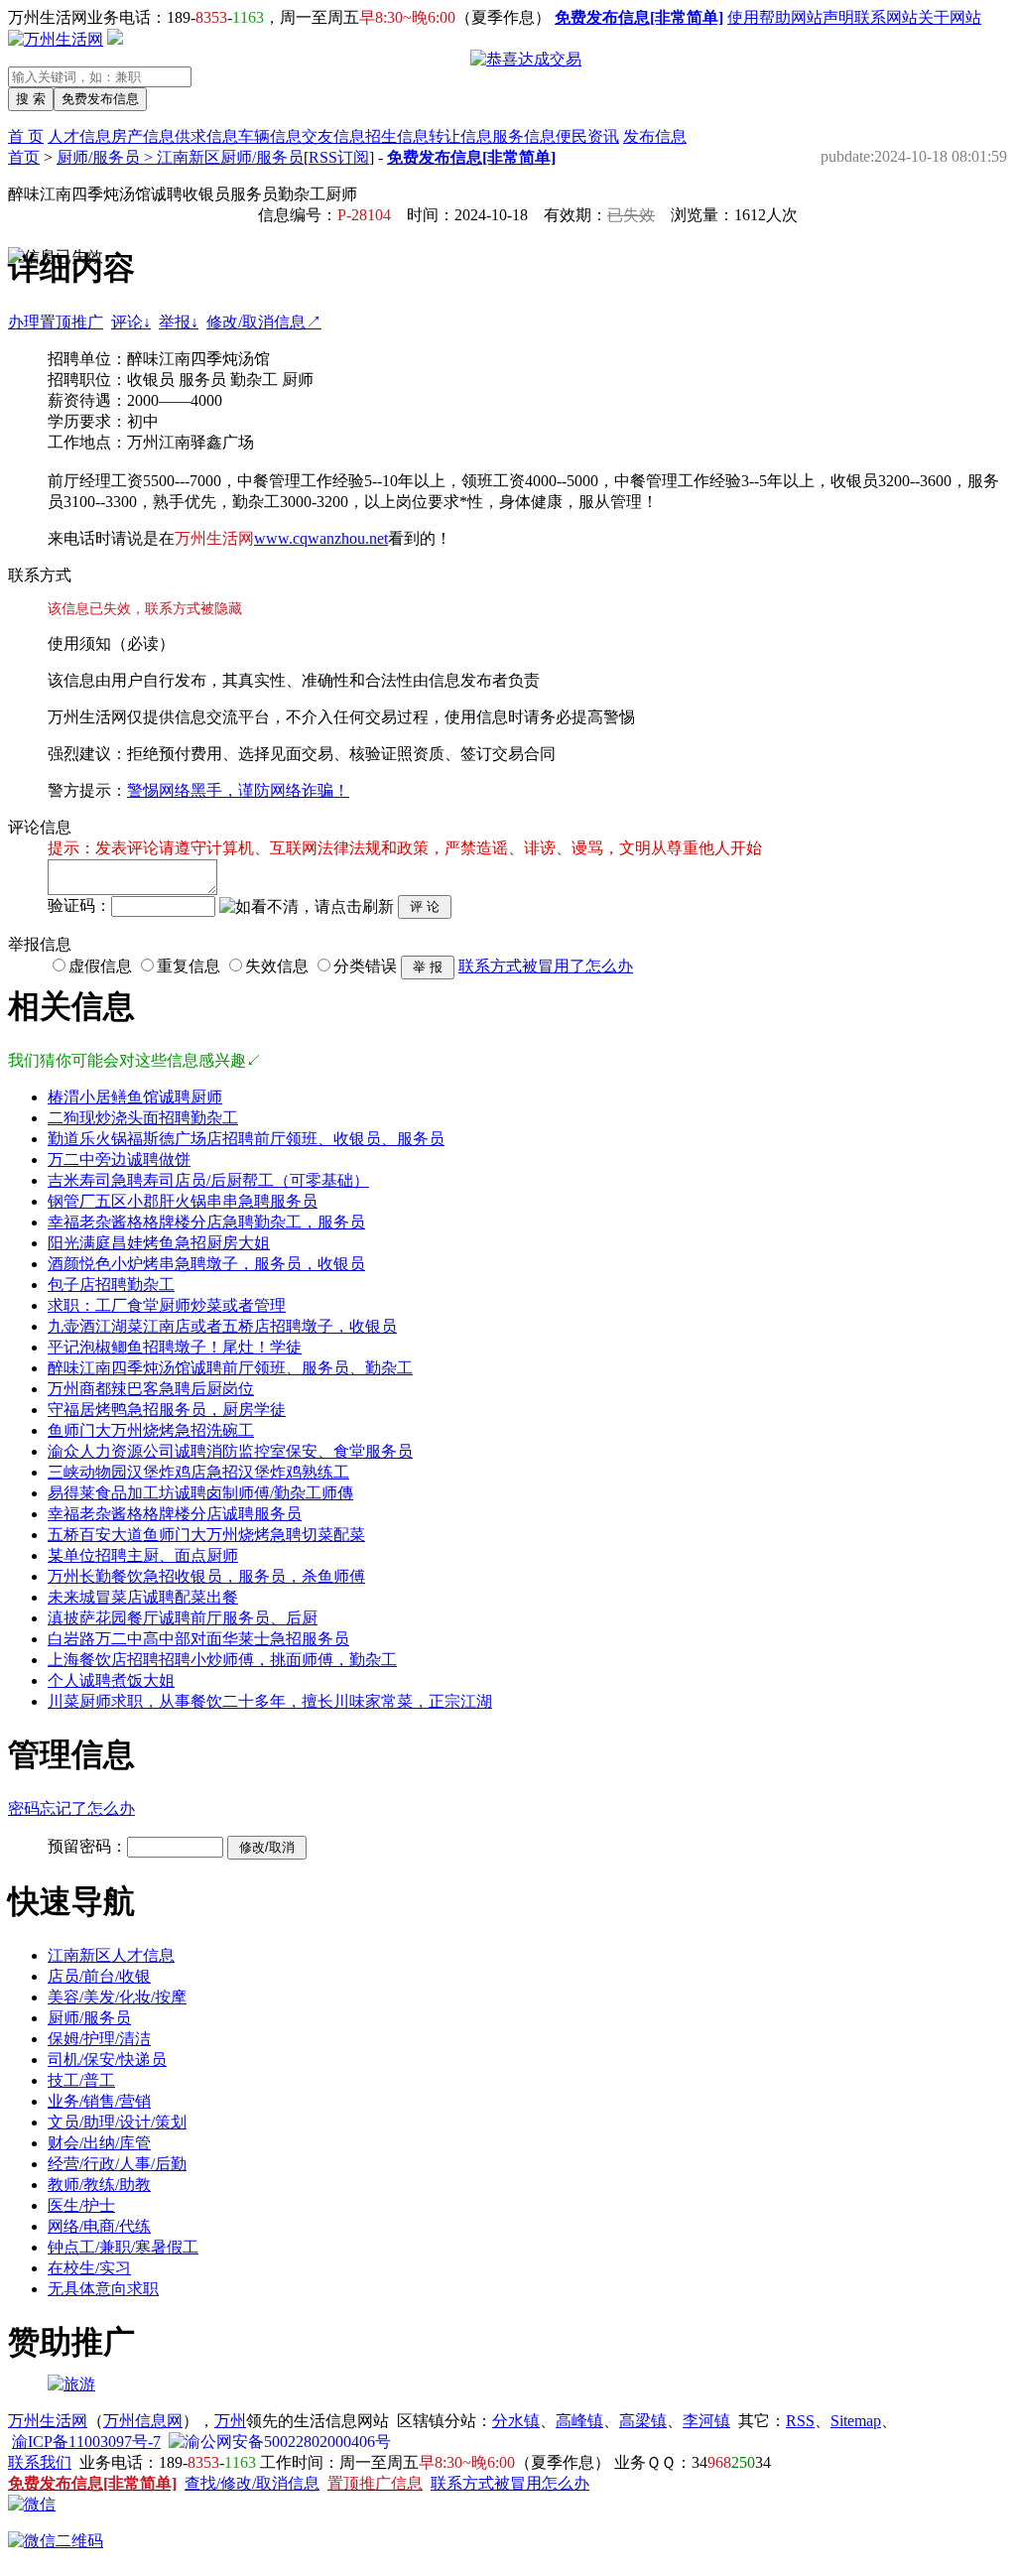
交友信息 (333, 136)
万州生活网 (48, 2421)
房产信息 (143, 136)
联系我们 (40, 2462)
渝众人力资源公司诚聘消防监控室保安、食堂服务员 (230, 1451)
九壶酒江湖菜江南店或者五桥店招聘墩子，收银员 (222, 1326)
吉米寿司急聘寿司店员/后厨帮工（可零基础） (208, 1180)
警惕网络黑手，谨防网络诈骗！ (238, 790)
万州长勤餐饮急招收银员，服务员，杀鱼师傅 (206, 1576)
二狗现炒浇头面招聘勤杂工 (143, 1118)
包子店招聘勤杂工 (111, 1285)
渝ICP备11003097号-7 (86, 2442)
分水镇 (516, 2421)
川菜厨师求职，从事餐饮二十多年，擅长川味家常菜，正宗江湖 (270, 1701)
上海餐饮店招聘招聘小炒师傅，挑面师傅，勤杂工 (222, 1660)
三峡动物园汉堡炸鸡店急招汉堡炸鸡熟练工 (198, 1472)
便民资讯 (587, 136)
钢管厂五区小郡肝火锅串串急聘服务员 (183, 1201)
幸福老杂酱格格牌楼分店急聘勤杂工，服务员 (206, 1222)
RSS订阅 (339, 157)
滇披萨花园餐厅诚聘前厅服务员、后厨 (183, 1618)
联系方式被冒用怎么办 (510, 2483)
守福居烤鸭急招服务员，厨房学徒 (167, 1410)
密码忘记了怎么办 (71, 1808)
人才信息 (79, 136)
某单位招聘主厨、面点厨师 (143, 1555)
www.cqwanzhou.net (321, 538)
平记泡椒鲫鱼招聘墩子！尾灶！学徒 (175, 1347)
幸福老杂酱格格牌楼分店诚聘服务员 (175, 1514)
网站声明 (823, 17)
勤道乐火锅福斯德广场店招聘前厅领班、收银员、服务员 (246, 1139)
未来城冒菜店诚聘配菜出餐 (143, 1597)
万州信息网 (143, 2421)
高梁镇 (643, 2421)
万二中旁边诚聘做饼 (119, 1159)
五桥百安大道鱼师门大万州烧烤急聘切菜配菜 (206, 1535)
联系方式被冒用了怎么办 (546, 966)
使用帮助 (759, 17)
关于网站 (950, 17)
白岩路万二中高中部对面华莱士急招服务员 (198, 1639)
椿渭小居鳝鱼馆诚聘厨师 (135, 1097)
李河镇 (706, 2421)
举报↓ (179, 322)
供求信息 (206, 136)
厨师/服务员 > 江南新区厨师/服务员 (180, 157)
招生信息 (397, 136)
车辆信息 (270, 136)
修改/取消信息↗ (264, 322)
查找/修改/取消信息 (252, 2483)
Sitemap (856, 2421)
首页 (24, 157)
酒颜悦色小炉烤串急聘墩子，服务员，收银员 (206, 1264)
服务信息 (524, 136)
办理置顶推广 (56, 322)
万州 (230, 2421)
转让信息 (460, 136)
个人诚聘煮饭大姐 (111, 1680)
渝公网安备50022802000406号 (288, 2442)
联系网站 (886, 17)
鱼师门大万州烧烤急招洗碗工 (151, 1430)
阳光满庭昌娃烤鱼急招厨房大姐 (159, 1243)
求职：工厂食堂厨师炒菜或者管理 (167, 1305)
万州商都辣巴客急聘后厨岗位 (151, 1389)
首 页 (26, 136)
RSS (800, 2421)
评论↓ (131, 322)
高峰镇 (579, 2421)
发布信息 (655, 136)
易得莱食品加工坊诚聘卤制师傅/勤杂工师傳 (200, 1493)
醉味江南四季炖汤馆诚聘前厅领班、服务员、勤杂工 (230, 1368)
